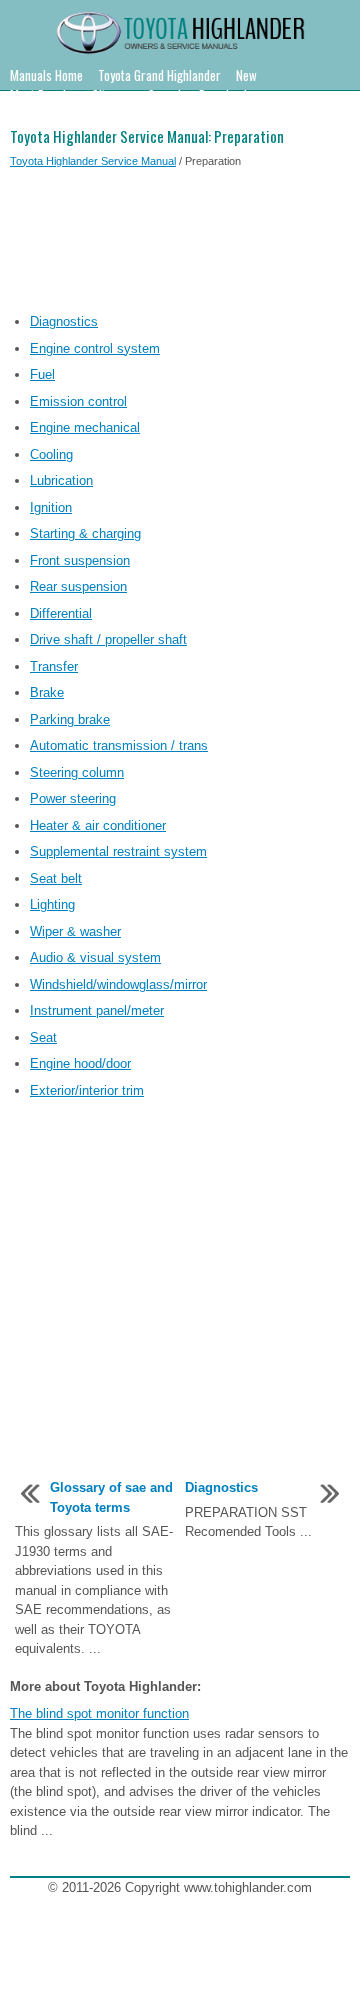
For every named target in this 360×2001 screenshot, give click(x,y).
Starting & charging (85, 533)
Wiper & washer (75, 931)
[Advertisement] (180, 244)
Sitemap (112, 95)
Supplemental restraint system (118, 851)
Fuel (42, 374)
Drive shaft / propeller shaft (108, 639)
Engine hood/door (80, 1063)
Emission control (78, 401)
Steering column (77, 772)
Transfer (54, 666)
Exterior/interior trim (87, 1090)
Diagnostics (64, 321)
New (246, 75)
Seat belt (56, 878)
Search (166, 95)
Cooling (51, 454)
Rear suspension (78, 586)
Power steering (73, 798)
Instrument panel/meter (97, 1010)
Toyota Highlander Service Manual (93, 161)
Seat (43, 1037)
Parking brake (70, 719)
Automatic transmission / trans (119, 745)
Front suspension (80, 560)
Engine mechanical (85, 427)
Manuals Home (46, 75)
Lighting (52, 904)
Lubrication (61, 480)
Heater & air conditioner (98, 825)
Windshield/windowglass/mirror (118, 984)
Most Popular (43, 95)
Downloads (226, 95)
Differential (61, 613)
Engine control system (95, 348)
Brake (47, 692)
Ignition (51, 507)
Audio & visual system (95, 957)
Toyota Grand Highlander (159, 75)
